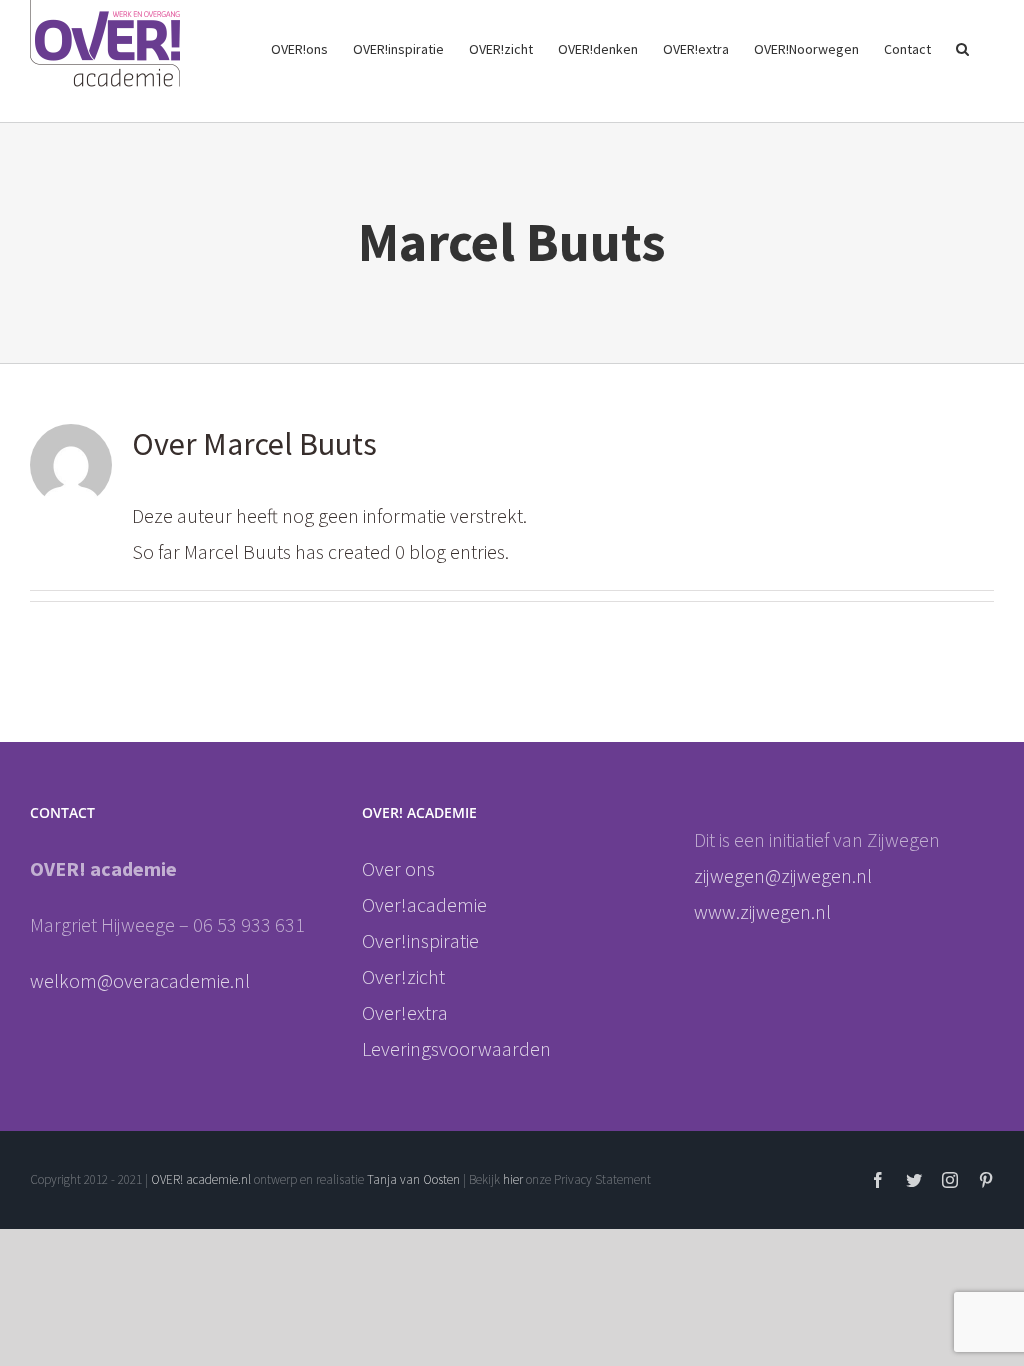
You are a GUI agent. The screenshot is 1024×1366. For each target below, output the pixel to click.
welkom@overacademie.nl (140, 980)
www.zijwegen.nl (762, 911)
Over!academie (424, 904)
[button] (962, 47)
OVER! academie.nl (201, 1179)
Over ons (398, 868)
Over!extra (405, 1012)
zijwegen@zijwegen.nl (785, 875)
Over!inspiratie (420, 940)
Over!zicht (403, 976)
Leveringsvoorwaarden (456, 1048)
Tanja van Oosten (413, 1179)
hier (514, 1179)
